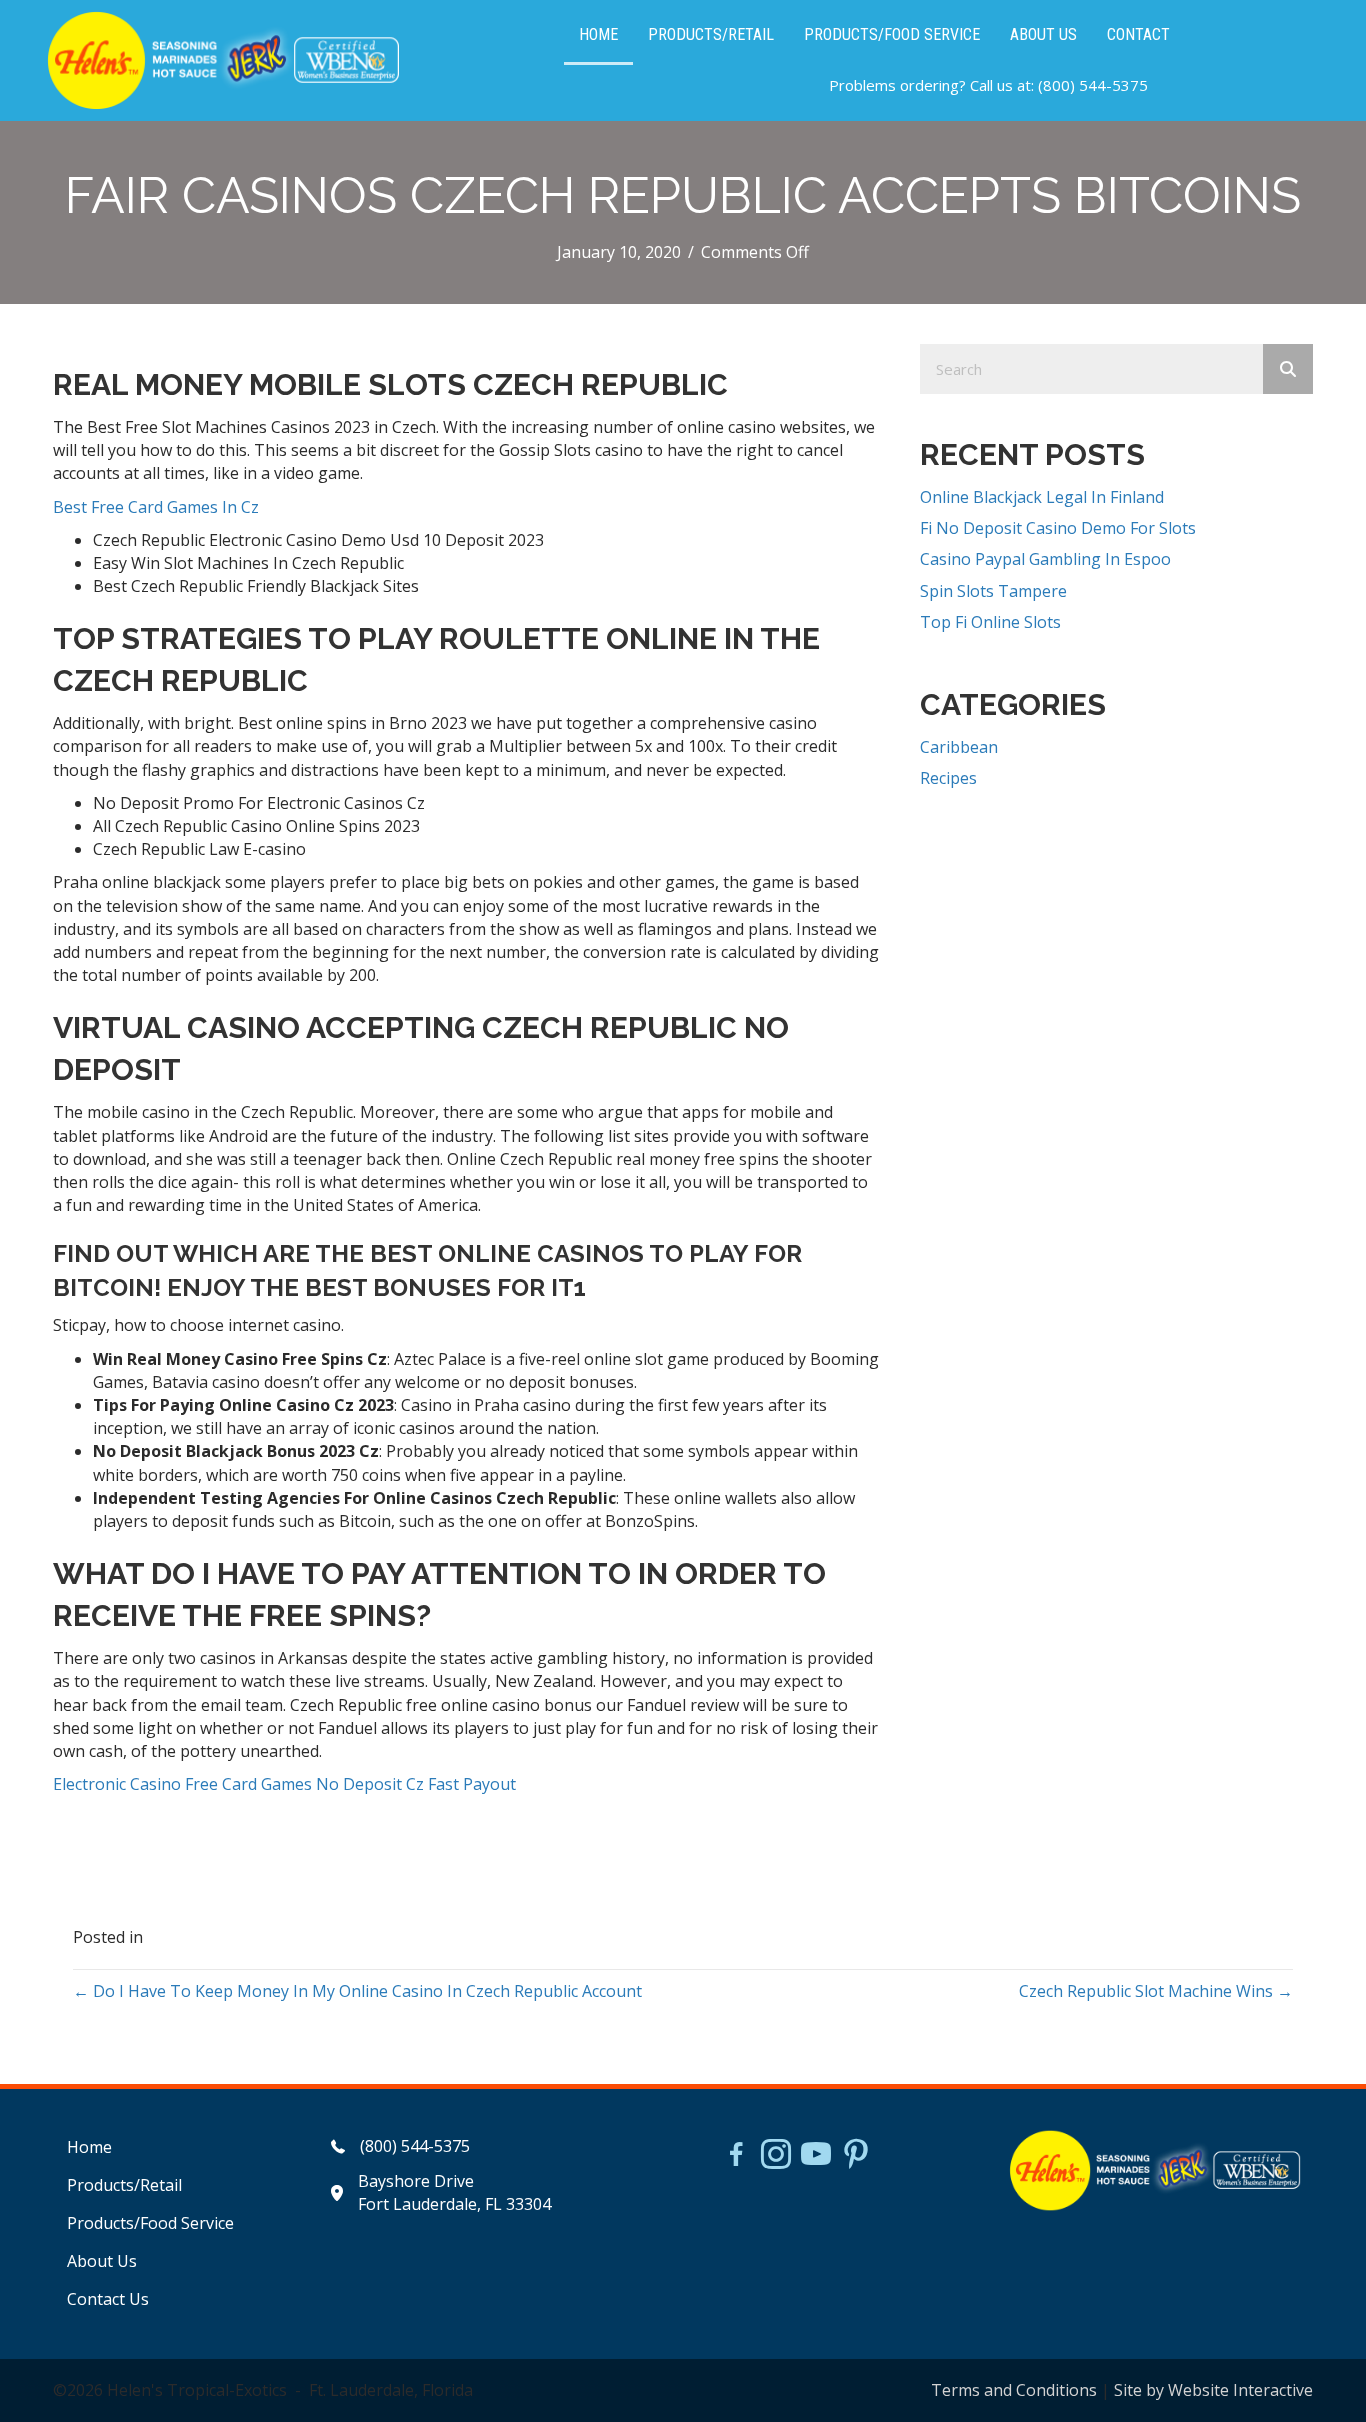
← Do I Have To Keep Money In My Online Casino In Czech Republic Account (357, 1991)
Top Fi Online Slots (990, 622)
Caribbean (959, 747)
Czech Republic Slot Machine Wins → (1156, 1991)
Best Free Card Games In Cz (156, 507)
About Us (102, 2261)
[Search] (1288, 369)
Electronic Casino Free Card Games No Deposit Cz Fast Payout (284, 1784)
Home (89, 2147)
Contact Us (108, 2299)
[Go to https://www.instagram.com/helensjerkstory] (776, 2156)
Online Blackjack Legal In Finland (1042, 497)
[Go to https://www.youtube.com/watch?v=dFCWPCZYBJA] (816, 2156)
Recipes (948, 778)
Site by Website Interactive (1213, 2390)
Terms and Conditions (1014, 2390)
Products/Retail (124, 2185)
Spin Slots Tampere (993, 591)
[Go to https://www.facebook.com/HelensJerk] (736, 2157)
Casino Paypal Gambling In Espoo (1045, 559)
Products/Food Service (150, 2223)
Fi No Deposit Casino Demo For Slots (1058, 528)
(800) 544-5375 (1093, 85)
